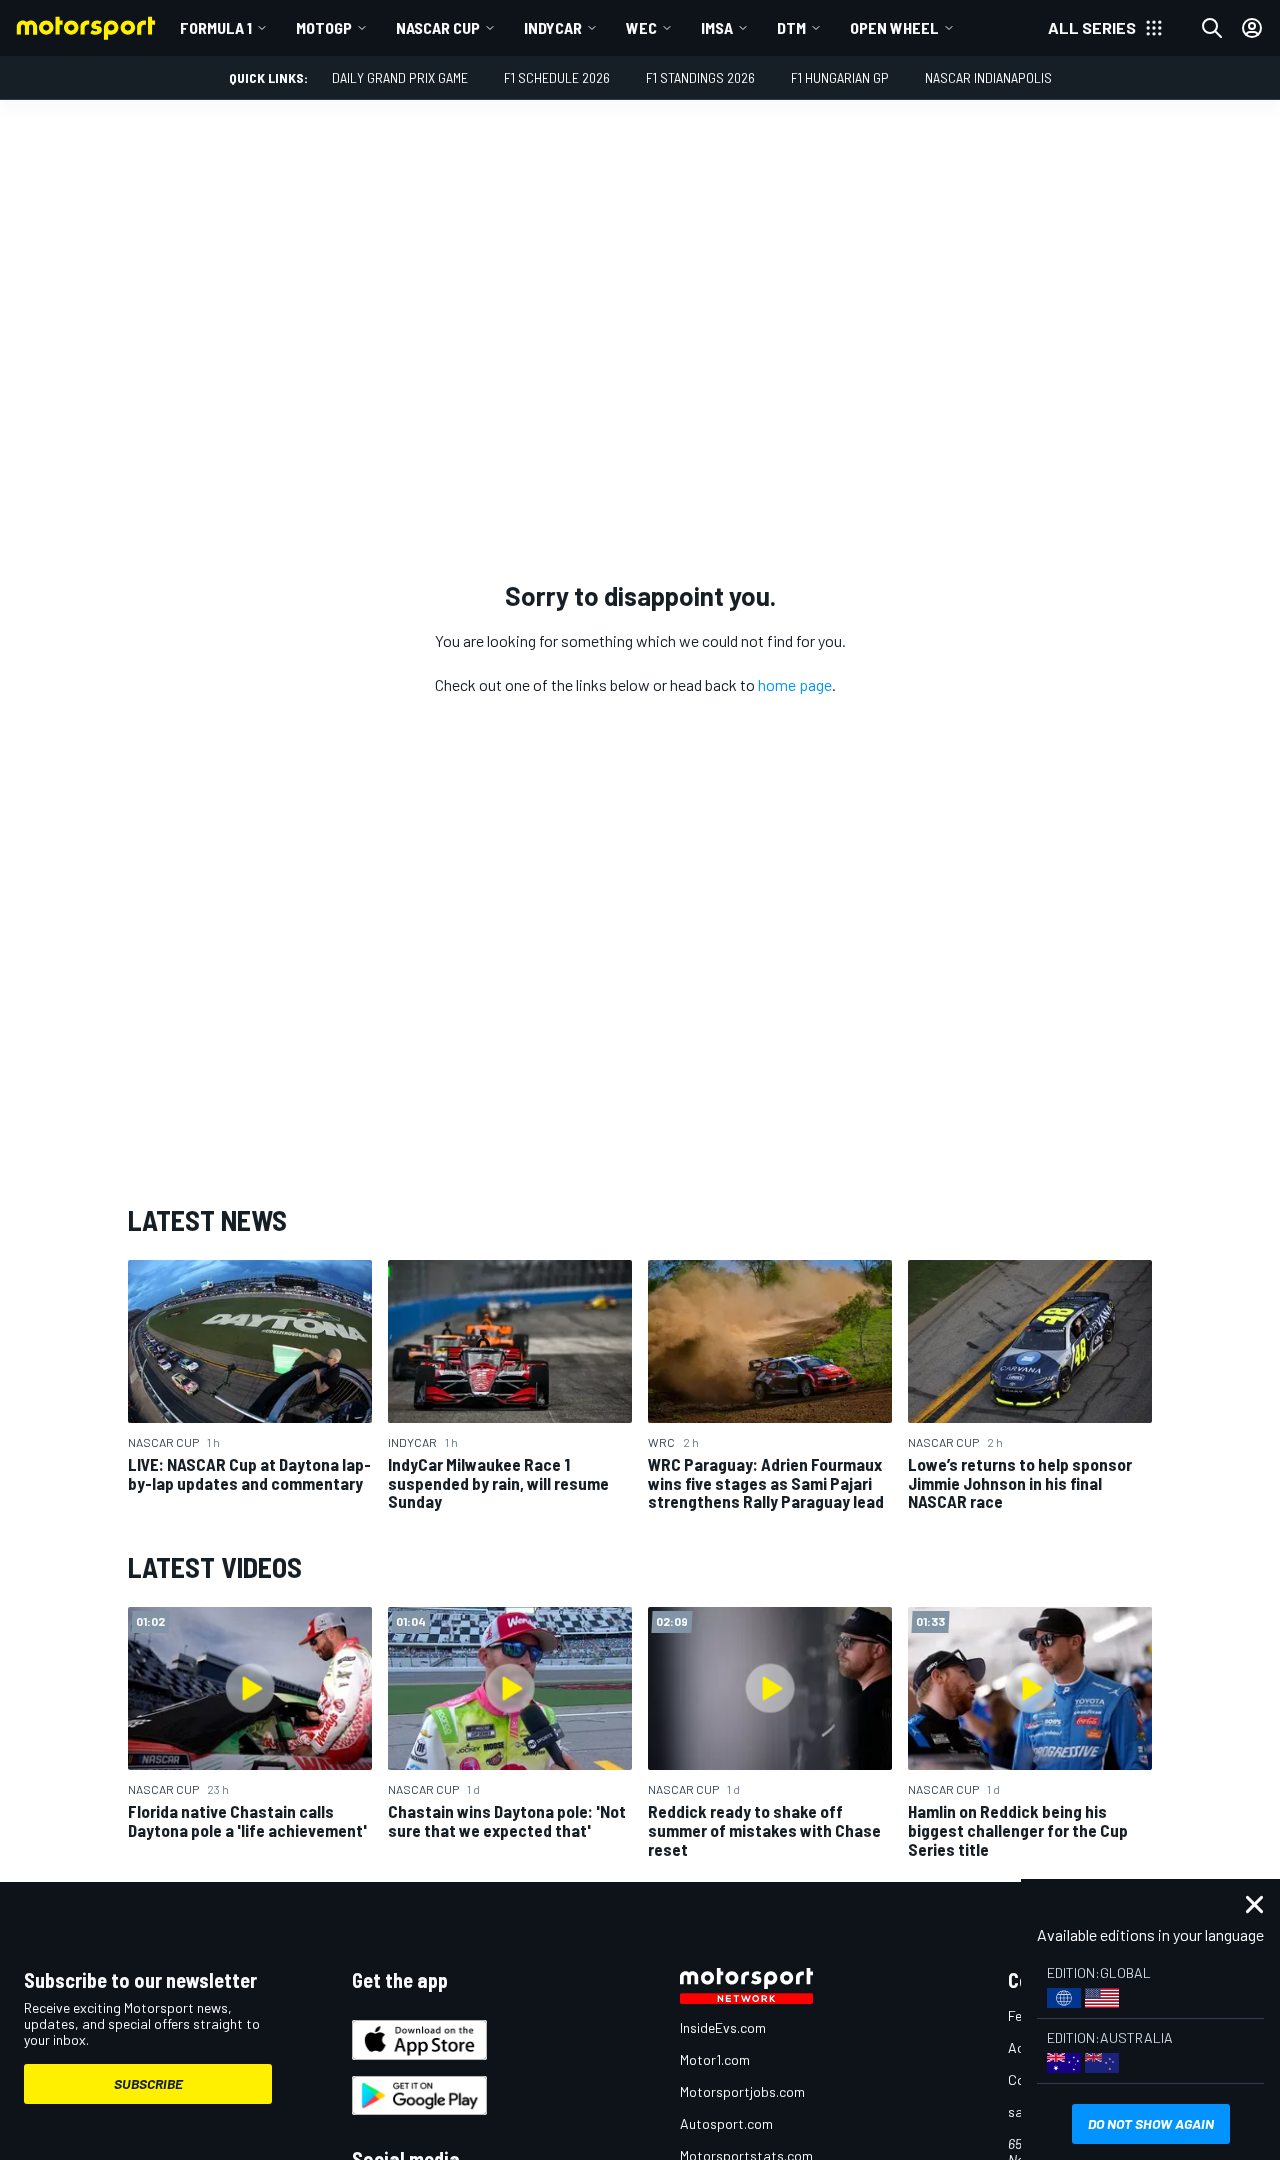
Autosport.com (726, 2123)
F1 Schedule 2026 (557, 77)
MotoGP (324, 27)
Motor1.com (715, 2059)
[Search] (1212, 28)
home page (795, 684)
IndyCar (553, 27)
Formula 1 (216, 27)
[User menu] (1252, 28)
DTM (791, 27)
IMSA (717, 27)
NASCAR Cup (438, 27)
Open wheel (894, 27)
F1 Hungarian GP (840, 77)
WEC (641, 27)
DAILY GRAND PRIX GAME (400, 77)
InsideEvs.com (723, 2027)
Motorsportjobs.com (742, 2091)
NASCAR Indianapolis (988, 77)
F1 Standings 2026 (700, 77)
